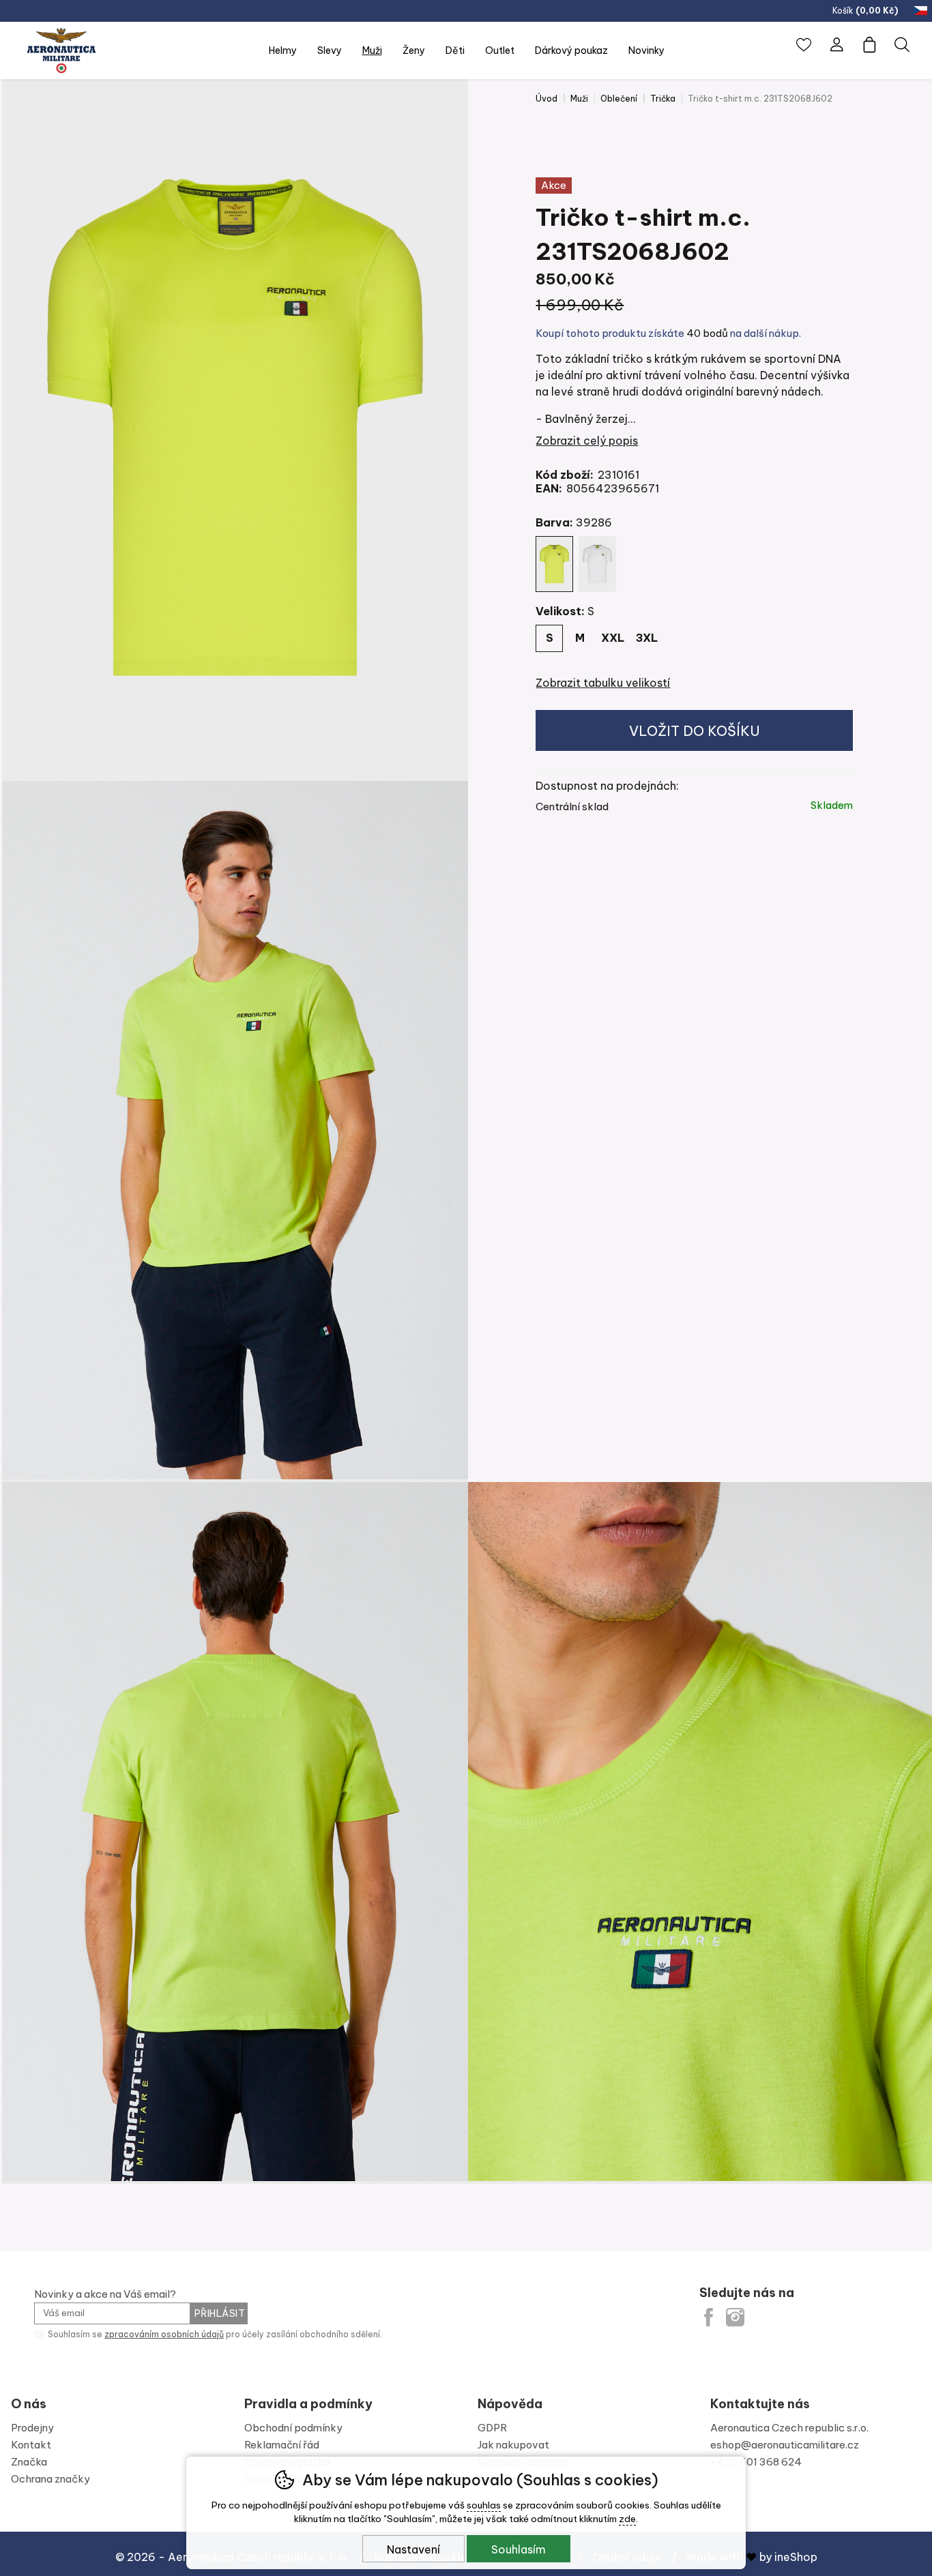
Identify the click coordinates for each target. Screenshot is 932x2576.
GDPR (492, 2428)
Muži (579, 99)
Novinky (646, 50)
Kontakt (31, 2445)
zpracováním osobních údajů (164, 2334)
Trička (663, 99)
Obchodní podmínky (293, 2428)
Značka (29, 2462)
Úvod (547, 99)
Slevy (330, 50)
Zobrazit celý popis (587, 441)
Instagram (735, 2317)
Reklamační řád (282, 2445)
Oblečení (619, 99)
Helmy (283, 50)
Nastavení (413, 2549)
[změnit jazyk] (922, 11)
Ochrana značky (50, 2479)
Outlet (500, 50)
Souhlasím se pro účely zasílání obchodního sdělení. (214, 2334)
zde (627, 2519)
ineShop (796, 2557)
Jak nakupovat (513, 2445)
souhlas (484, 2505)
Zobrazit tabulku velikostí (603, 683)
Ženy (414, 50)
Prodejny (32, 2428)
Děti (455, 50)
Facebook (709, 2317)
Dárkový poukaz (571, 50)
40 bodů (707, 333)
